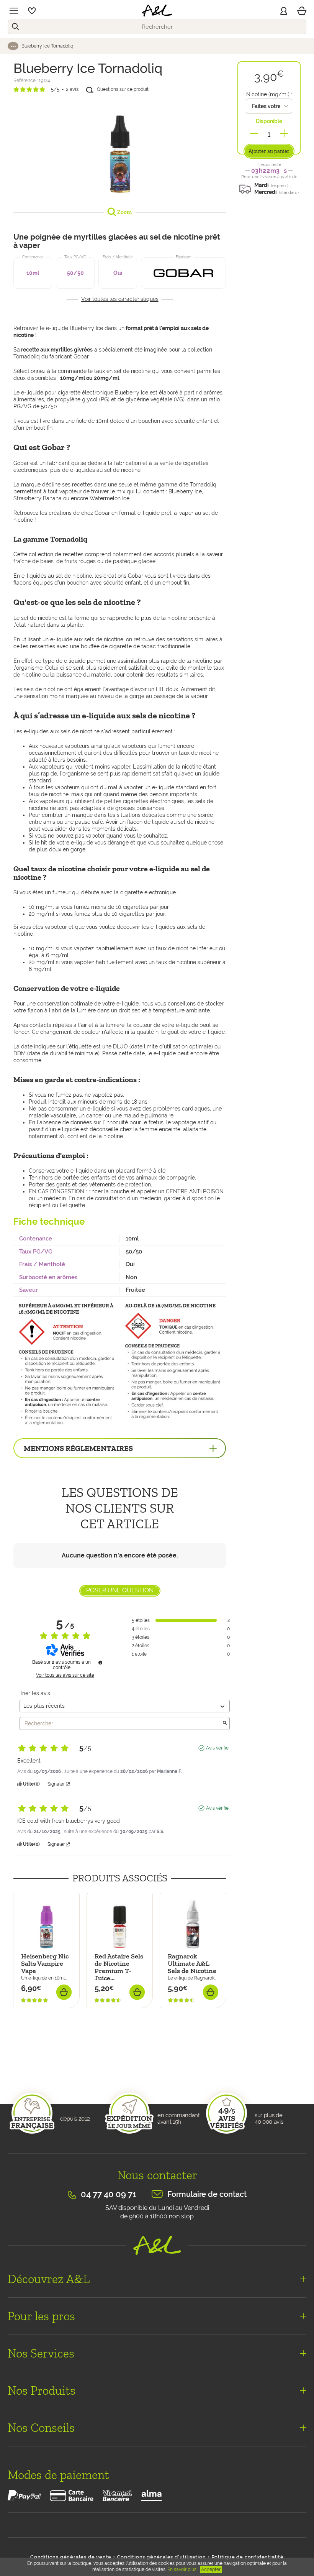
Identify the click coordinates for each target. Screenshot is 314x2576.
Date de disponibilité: (42, 2012)
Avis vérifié (217, 1748)
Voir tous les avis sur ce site (65, 1675)
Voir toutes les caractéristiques (120, 299)
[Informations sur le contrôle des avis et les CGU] (100, 1663)
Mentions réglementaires (78, 1448)
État (19, 2060)
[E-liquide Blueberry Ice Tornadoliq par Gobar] (120, 149)
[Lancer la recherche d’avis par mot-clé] (225, 1723)
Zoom (124, 212)
